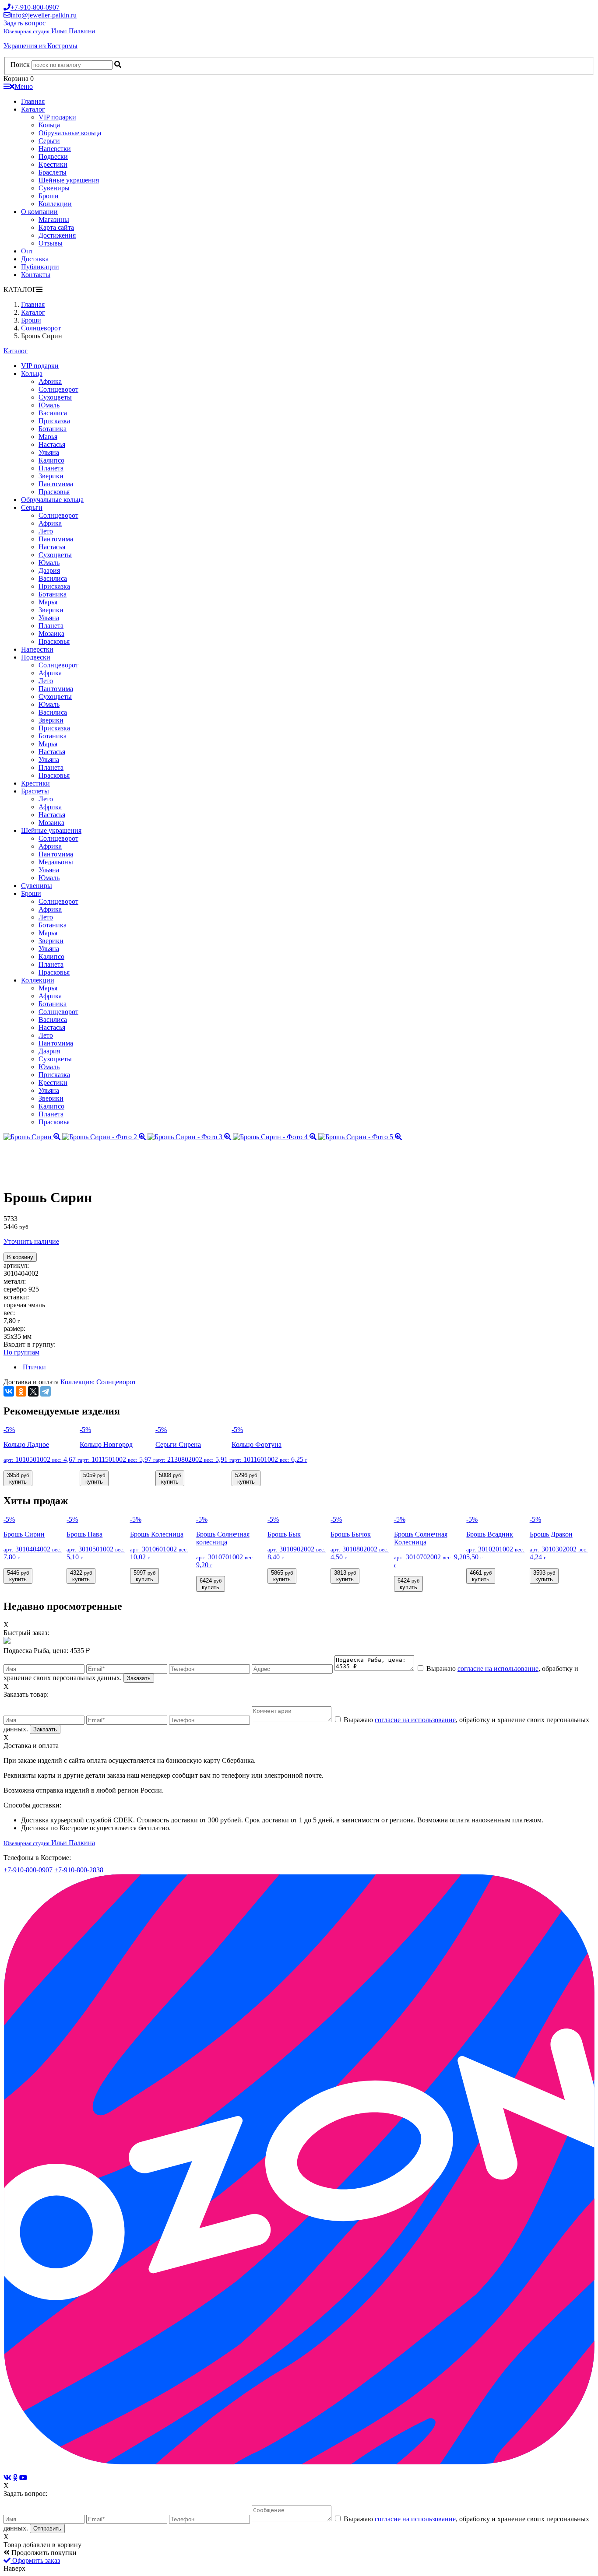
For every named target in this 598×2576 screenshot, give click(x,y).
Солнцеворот (58, 389)
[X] (33, 1391)
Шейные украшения (69, 180)
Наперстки (55, 149)
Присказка (54, 421)
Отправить (47, 2529)
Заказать (139, 1678)
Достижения (57, 235)
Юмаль (49, 405)
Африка (50, 381)
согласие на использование (498, 1669)
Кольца (49, 125)
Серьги (49, 141)
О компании (39, 212)
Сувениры (54, 188)
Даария (49, 570)
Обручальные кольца (70, 133)
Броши (49, 196)
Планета (51, 468)
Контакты (36, 275)
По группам (21, 1352)
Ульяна (49, 452)
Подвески (53, 156)
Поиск (20, 65)
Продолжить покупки (43, 2553)
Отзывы (51, 243)
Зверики (51, 476)
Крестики (53, 164)
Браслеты (53, 172)
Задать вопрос (25, 23)
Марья (48, 437)
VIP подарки (57, 117)
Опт (27, 251)
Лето (46, 531)
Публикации (40, 267)
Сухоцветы (55, 397)
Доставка (35, 259)
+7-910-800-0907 (28, 1870)
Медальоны (56, 862)
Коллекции (55, 204)
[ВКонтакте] (9, 1391)
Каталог (33, 109)
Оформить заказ (35, 2560)
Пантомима (56, 484)
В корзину (20, 1257)
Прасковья (54, 492)
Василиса (53, 413)
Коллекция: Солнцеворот (98, 1382)
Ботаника (53, 429)
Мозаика (51, 633)
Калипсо (51, 460)
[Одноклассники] (21, 1391)
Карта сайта (56, 227)
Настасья (52, 444)
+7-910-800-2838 (79, 1870)
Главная (33, 101)
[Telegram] (46, 1391)
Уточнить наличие (31, 1241)
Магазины (54, 219)
